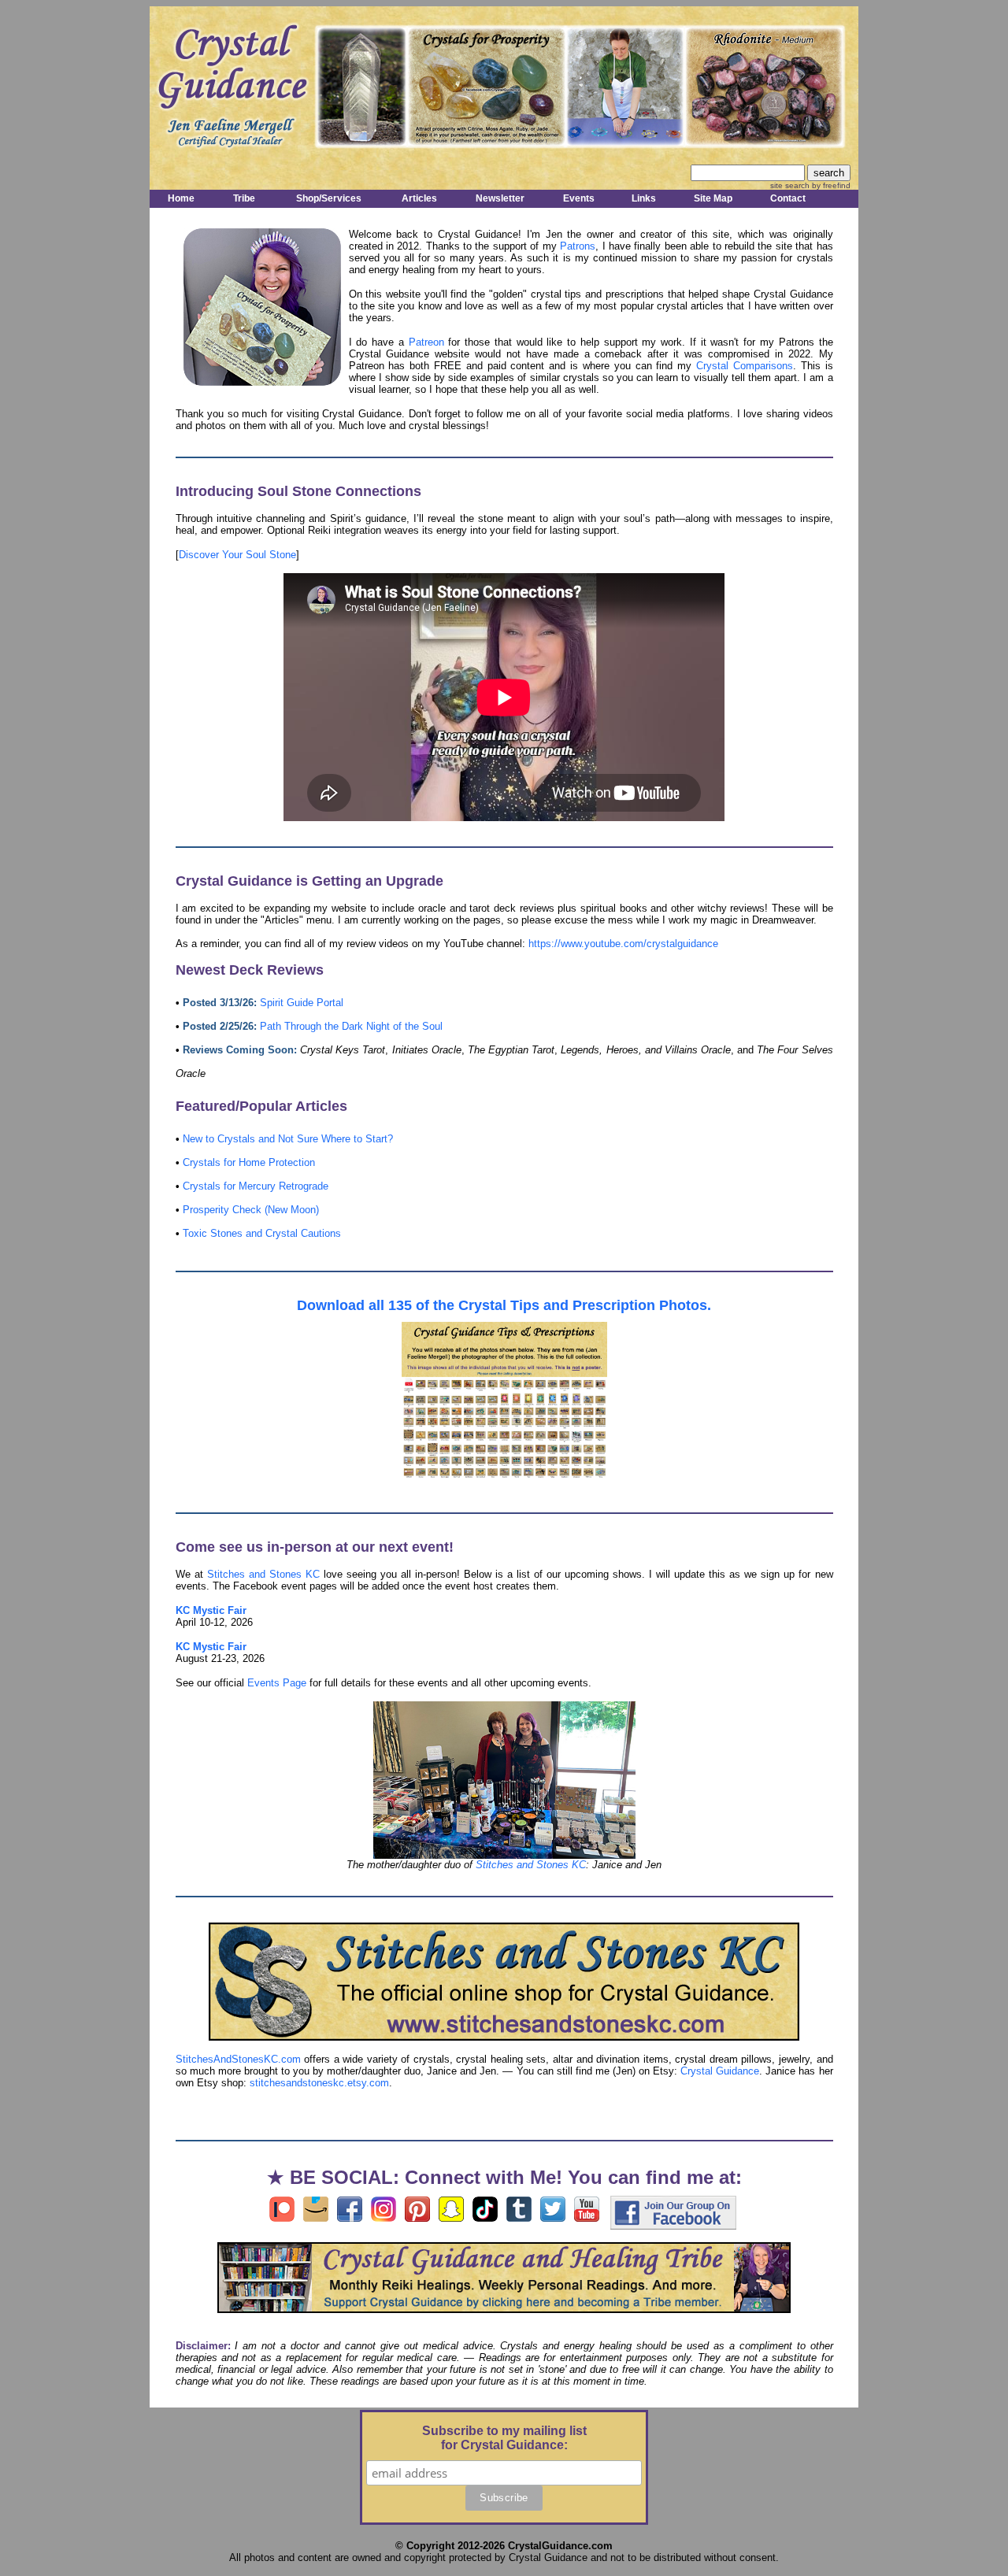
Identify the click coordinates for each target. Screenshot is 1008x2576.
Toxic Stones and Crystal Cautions (262, 1233)
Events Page (277, 1683)
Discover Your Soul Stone (237, 555)
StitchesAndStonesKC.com (238, 2059)
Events (579, 198)
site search (790, 185)
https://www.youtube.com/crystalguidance (623, 944)
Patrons (578, 246)
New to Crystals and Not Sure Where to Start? (288, 1139)
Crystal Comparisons (745, 366)
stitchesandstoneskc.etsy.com (319, 2083)
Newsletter (500, 198)
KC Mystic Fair (211, 1610)
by (830, 185)
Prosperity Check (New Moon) (251, 1210)
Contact (788, 198)
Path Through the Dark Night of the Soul (351, 1026)
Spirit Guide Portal (302, 1003)
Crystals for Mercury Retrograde (256, 1186)
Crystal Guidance (720, 2071)
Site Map (713, 198)
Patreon (426, 342)
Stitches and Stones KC (263, 1574)
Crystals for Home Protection (249, 1162)
